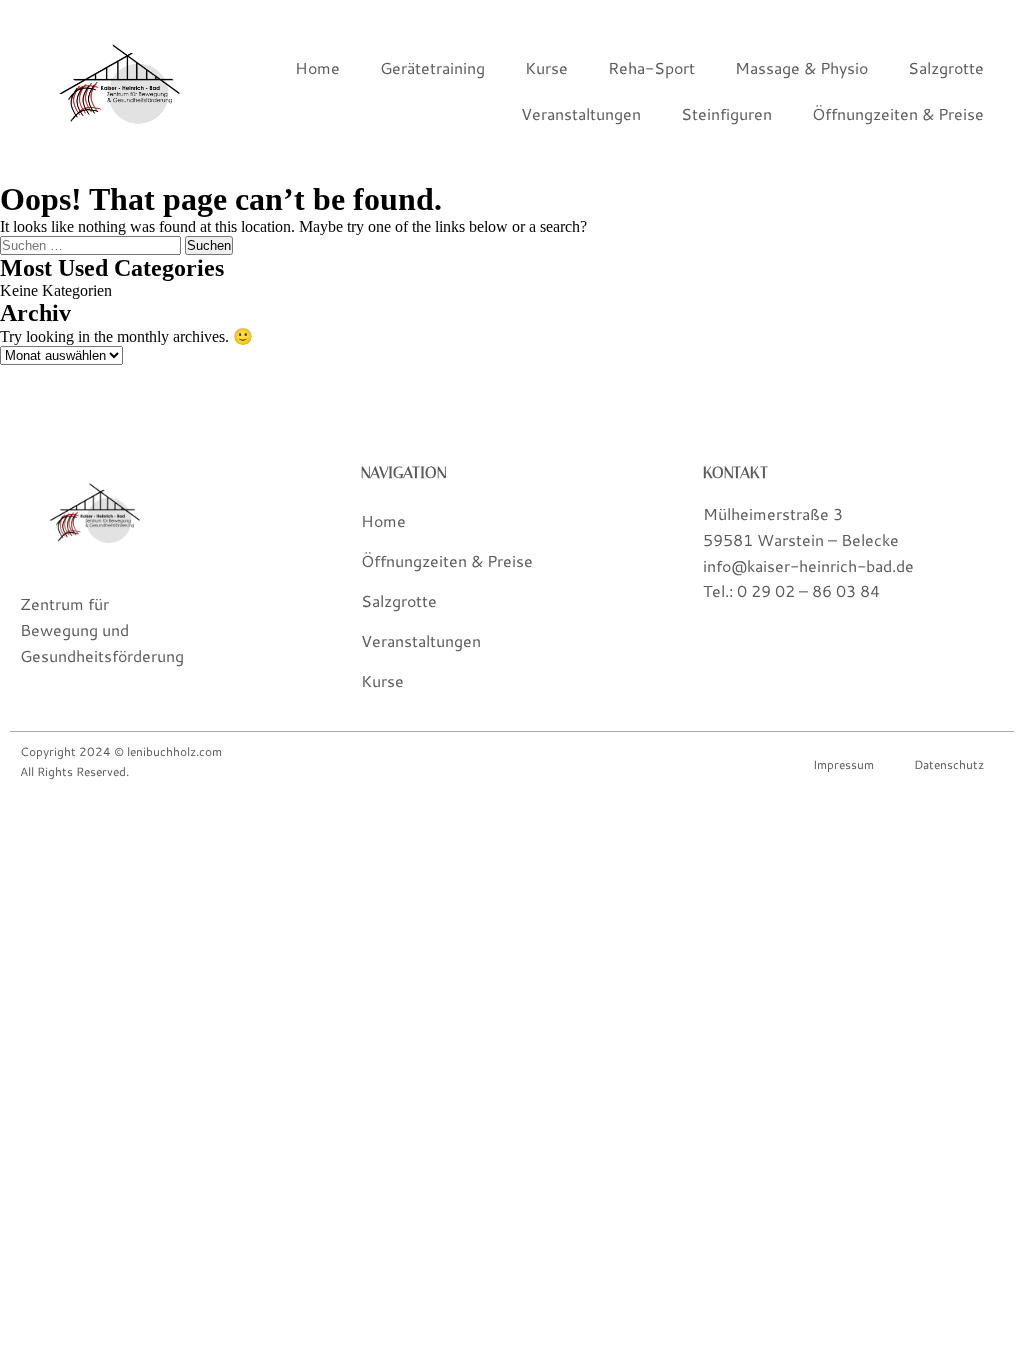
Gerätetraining (432, 67)
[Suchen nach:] (92, 244)
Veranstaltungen (581, 113)
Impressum (843, 764)
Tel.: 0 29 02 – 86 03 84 (791, 590)
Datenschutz (949, 764)
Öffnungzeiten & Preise (898, 113)
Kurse (546, 67)
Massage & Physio (801, 67)
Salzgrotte (946, 67)
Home (317, 67)
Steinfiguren (726, 113)
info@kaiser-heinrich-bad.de (808, 565)
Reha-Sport (651, 67)
